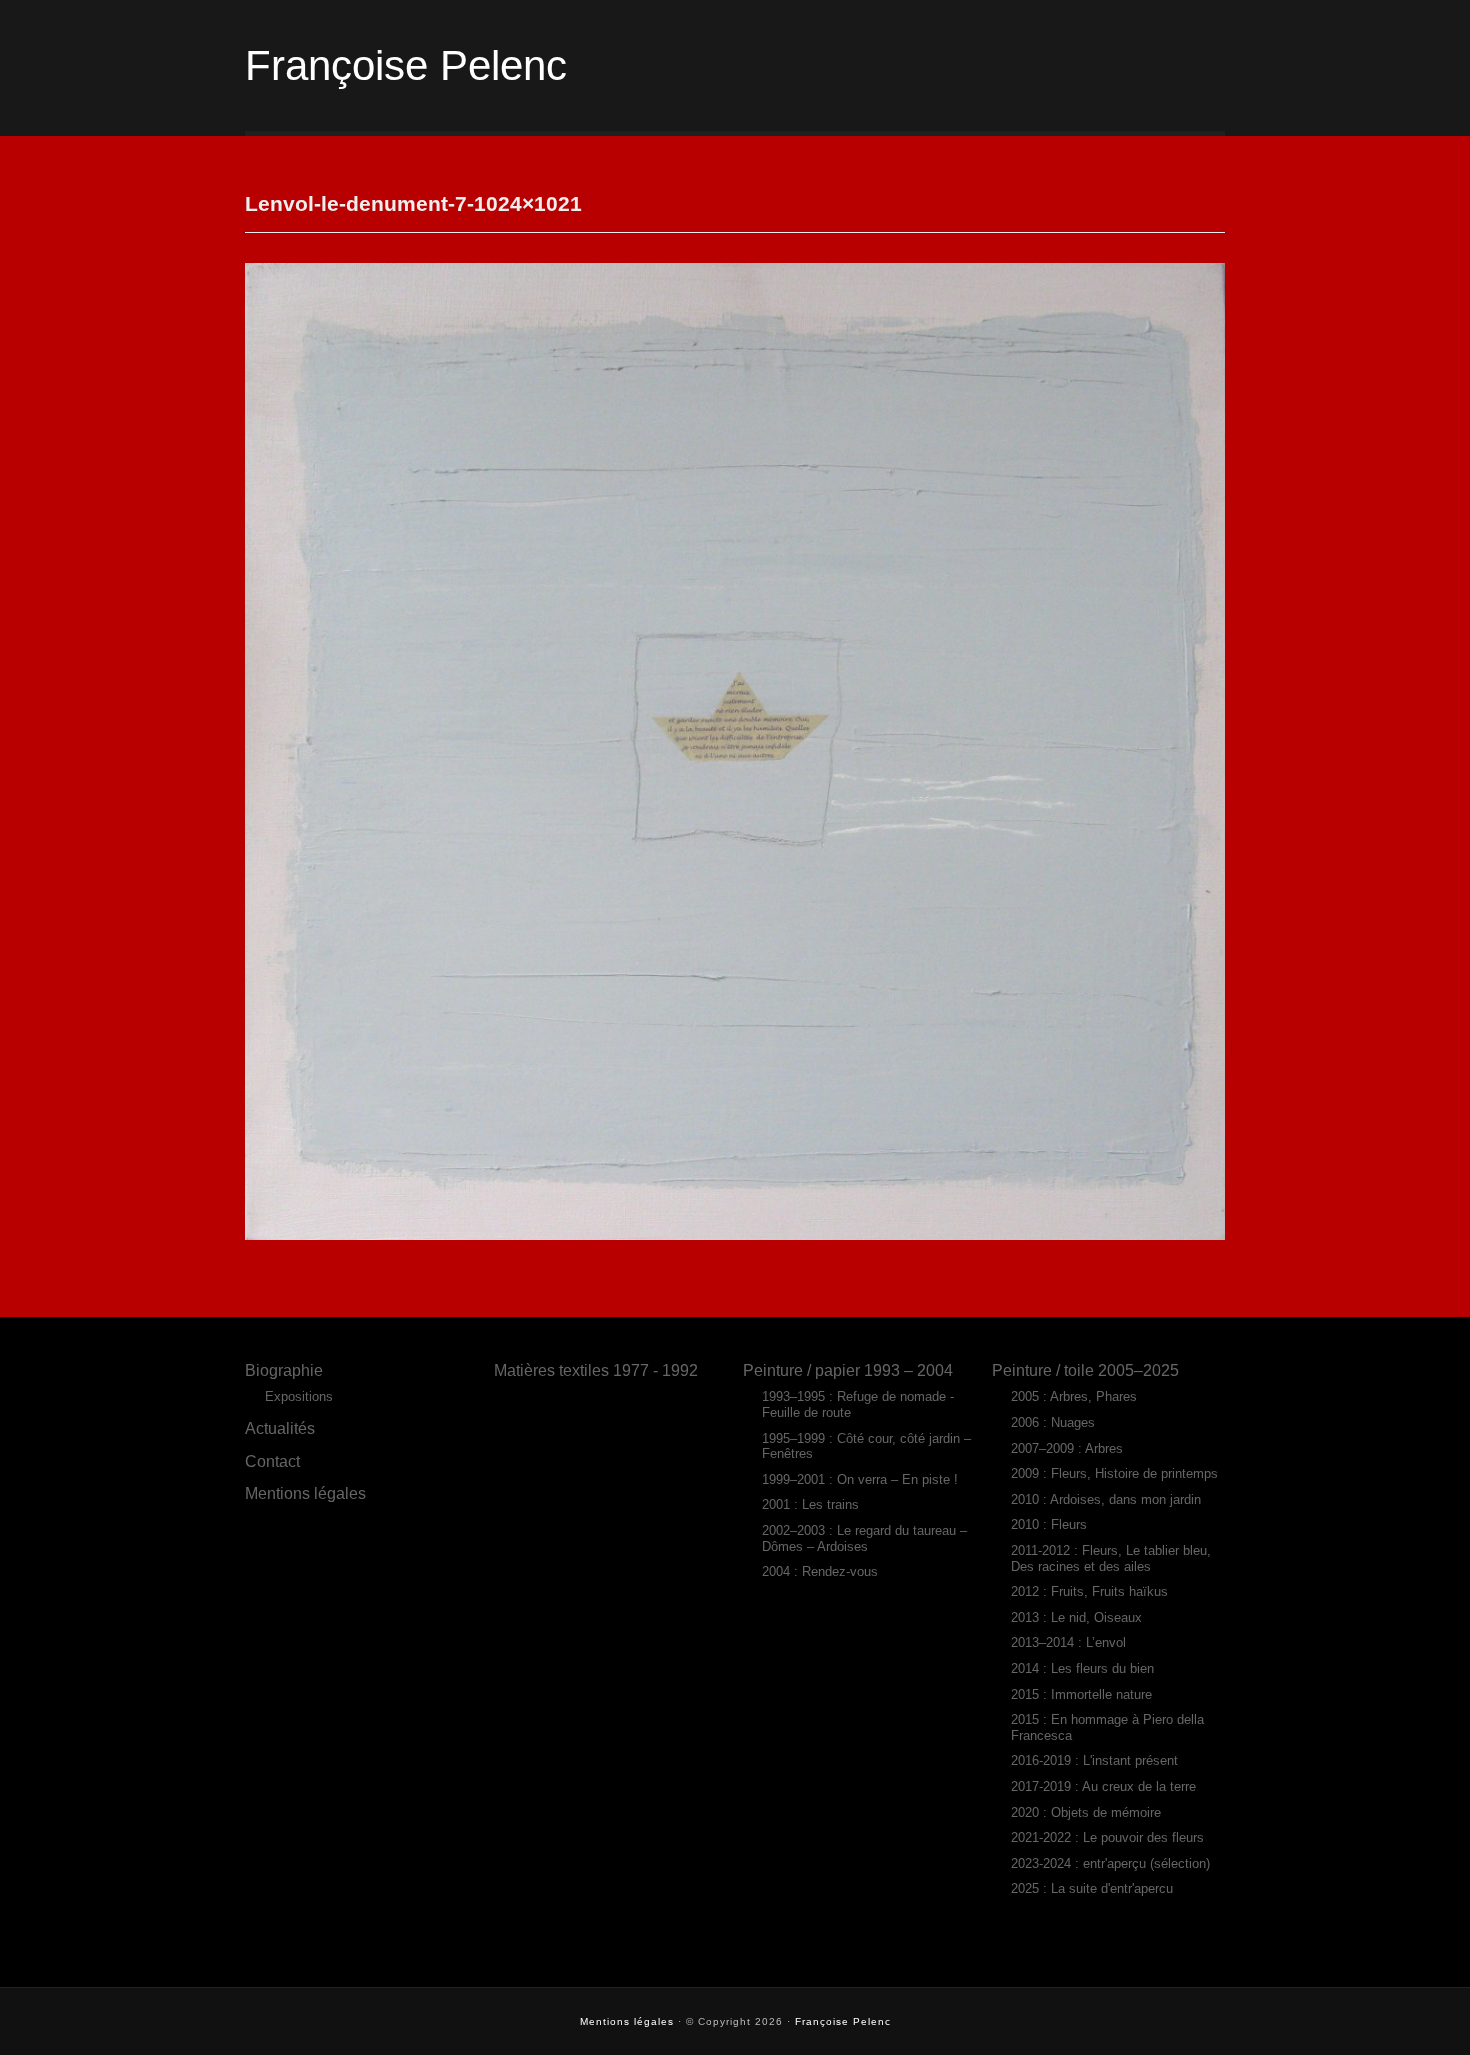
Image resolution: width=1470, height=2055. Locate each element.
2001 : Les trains (810, 1504)
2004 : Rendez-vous (820, 1571)
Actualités (280, 1428)
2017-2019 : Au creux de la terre (1103, 1786)
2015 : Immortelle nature (1081, 1694)
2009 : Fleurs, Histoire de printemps (1114, 1473)
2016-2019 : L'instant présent (1094, 1760)
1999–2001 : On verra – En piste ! (860, 1479)
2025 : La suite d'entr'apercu (1092, 1888)
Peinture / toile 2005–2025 (1085, 1370)
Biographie (284, 1370)
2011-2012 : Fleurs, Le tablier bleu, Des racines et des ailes (1111, 1558)
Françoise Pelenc (406, 65)
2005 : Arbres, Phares (1074, 1396)
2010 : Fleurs (1049, 1524)
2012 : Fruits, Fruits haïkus (1089, 1591)
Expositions (299, 1396)
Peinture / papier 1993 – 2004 (848, 1370)
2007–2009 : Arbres (1067, 1448)
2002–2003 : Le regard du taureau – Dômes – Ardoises (864, 1538)
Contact (272, 1461)
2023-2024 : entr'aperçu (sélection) (1110, 1863)
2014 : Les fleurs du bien (1082, 1668)
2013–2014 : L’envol (1068, 1642)
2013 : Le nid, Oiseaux (1076, 1617)
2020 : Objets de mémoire (1086, 1812)
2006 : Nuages (1053, 1422)
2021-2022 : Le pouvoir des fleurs (1107, 1837)
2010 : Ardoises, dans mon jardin (1106, 1499)
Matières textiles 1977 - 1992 (596, 1370)
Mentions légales (305, 1493)
